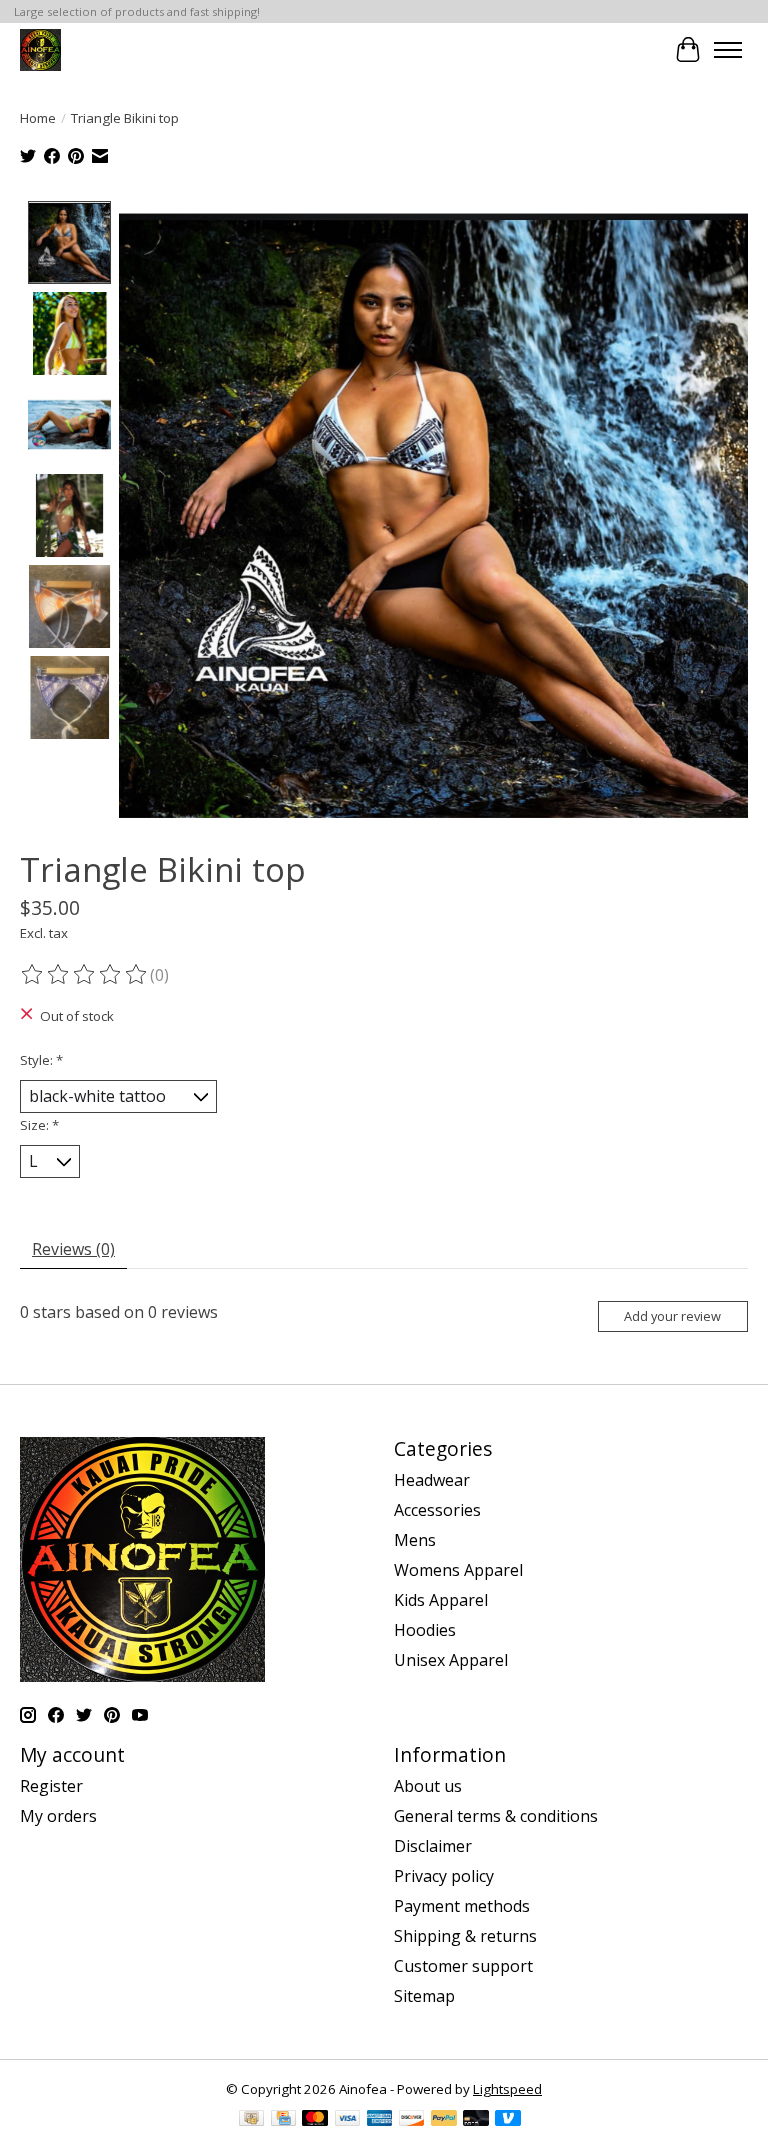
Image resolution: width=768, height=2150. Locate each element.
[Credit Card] (283, 2120)
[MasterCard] (315, 2120)
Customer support (463, 1966)
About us (428, 1786)
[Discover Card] (412, 2120)
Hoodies (425, 1630)
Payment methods (462, 1906)
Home (38, 118)
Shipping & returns (465, 1936)
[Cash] (251, 2120)
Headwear (432, 1480)
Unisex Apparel (451, 1660)
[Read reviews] (85, 975)
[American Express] (380, 2120)
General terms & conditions (496, 1816)
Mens (415, 1540)
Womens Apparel (458, 1570)
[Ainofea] (40, 49)
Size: (39, 1125)
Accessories (437, 1510)
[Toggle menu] (728, 50)
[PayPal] (444, 2120)
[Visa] (348, 2120)
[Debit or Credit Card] (476, 2120)
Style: (41, 1060)
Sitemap (424, 1996)
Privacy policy (444, 1876)
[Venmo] (508, 2120)
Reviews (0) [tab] (73, 1249)
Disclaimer (433, 1846)
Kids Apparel (441, 1600)
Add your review (672, 1316)
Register (51, 1786)
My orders (58, 1816)
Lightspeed (507, 2089)
